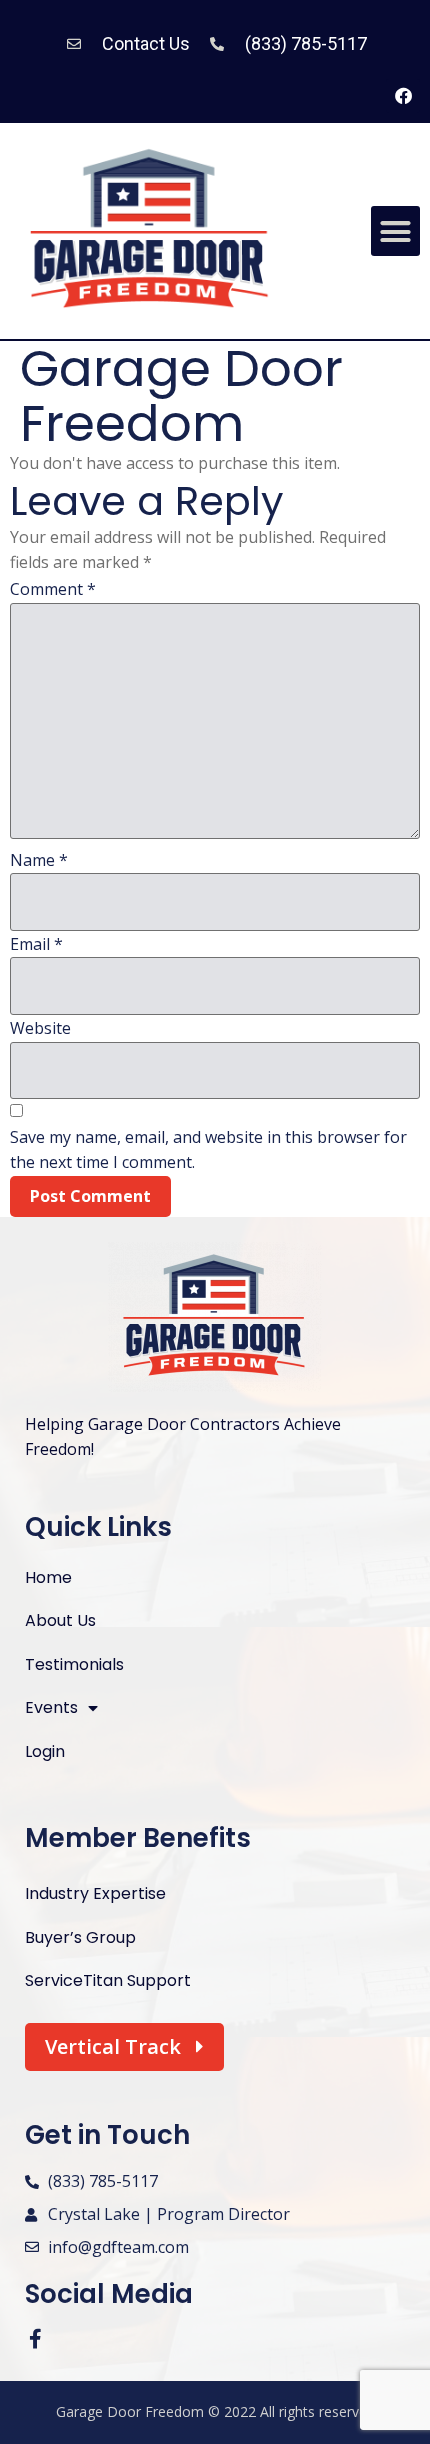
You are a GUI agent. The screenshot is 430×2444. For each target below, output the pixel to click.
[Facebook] (403, 96)
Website (40, 1028)
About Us (60, 1620)
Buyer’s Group (80, 1937)
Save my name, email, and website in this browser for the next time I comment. (208, 1150)
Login (45, 1751)
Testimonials (74, 1664)
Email (36, 944)
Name (39, 860)
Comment (53, 589)
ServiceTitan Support (108, 1980)
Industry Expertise (95, 1893)
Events (51, 1707)
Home (48, 1577)
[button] (396, 231)
